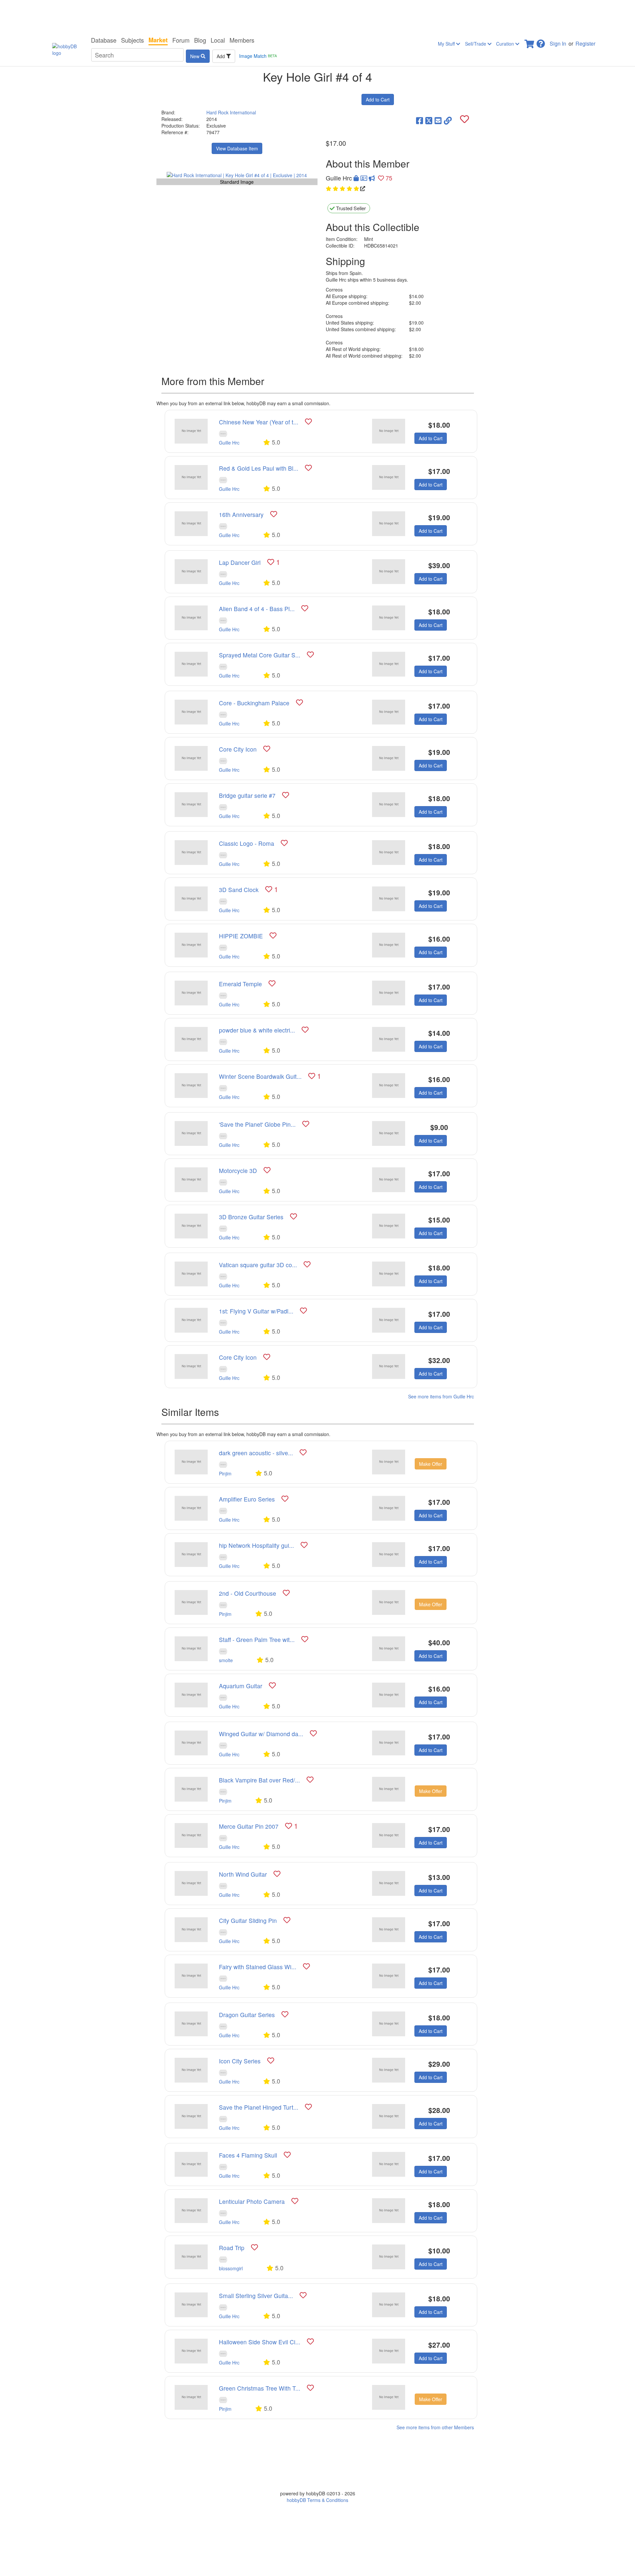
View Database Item (237, 148)
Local (218, 40)
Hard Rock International (231, 112)
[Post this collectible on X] (429, 120)
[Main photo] (237, 175)
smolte (226, 1660)
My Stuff (447, 44)
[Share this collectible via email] (438, 120)
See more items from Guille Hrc (441, 1396)
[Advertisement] (317, 17)
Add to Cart (378, 99)
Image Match (258, 56)
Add (221, 56)
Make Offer (431, 1464)
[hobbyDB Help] (541, 42)
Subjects (132, 40)
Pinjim (225, 1473)
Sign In (558, 43)
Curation (506, 44)
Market (158, 40)
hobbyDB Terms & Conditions (317, 2500)
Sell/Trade (476, 44)
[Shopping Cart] (530, 42)
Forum (181, 40)
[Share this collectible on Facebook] (420, 120)
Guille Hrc (229, 443)
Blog (200, 40)
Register (585, 43)
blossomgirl (231, 2268)
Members (242, 40)
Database (104, 40)
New (195, 56)
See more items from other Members (435, 2427)
